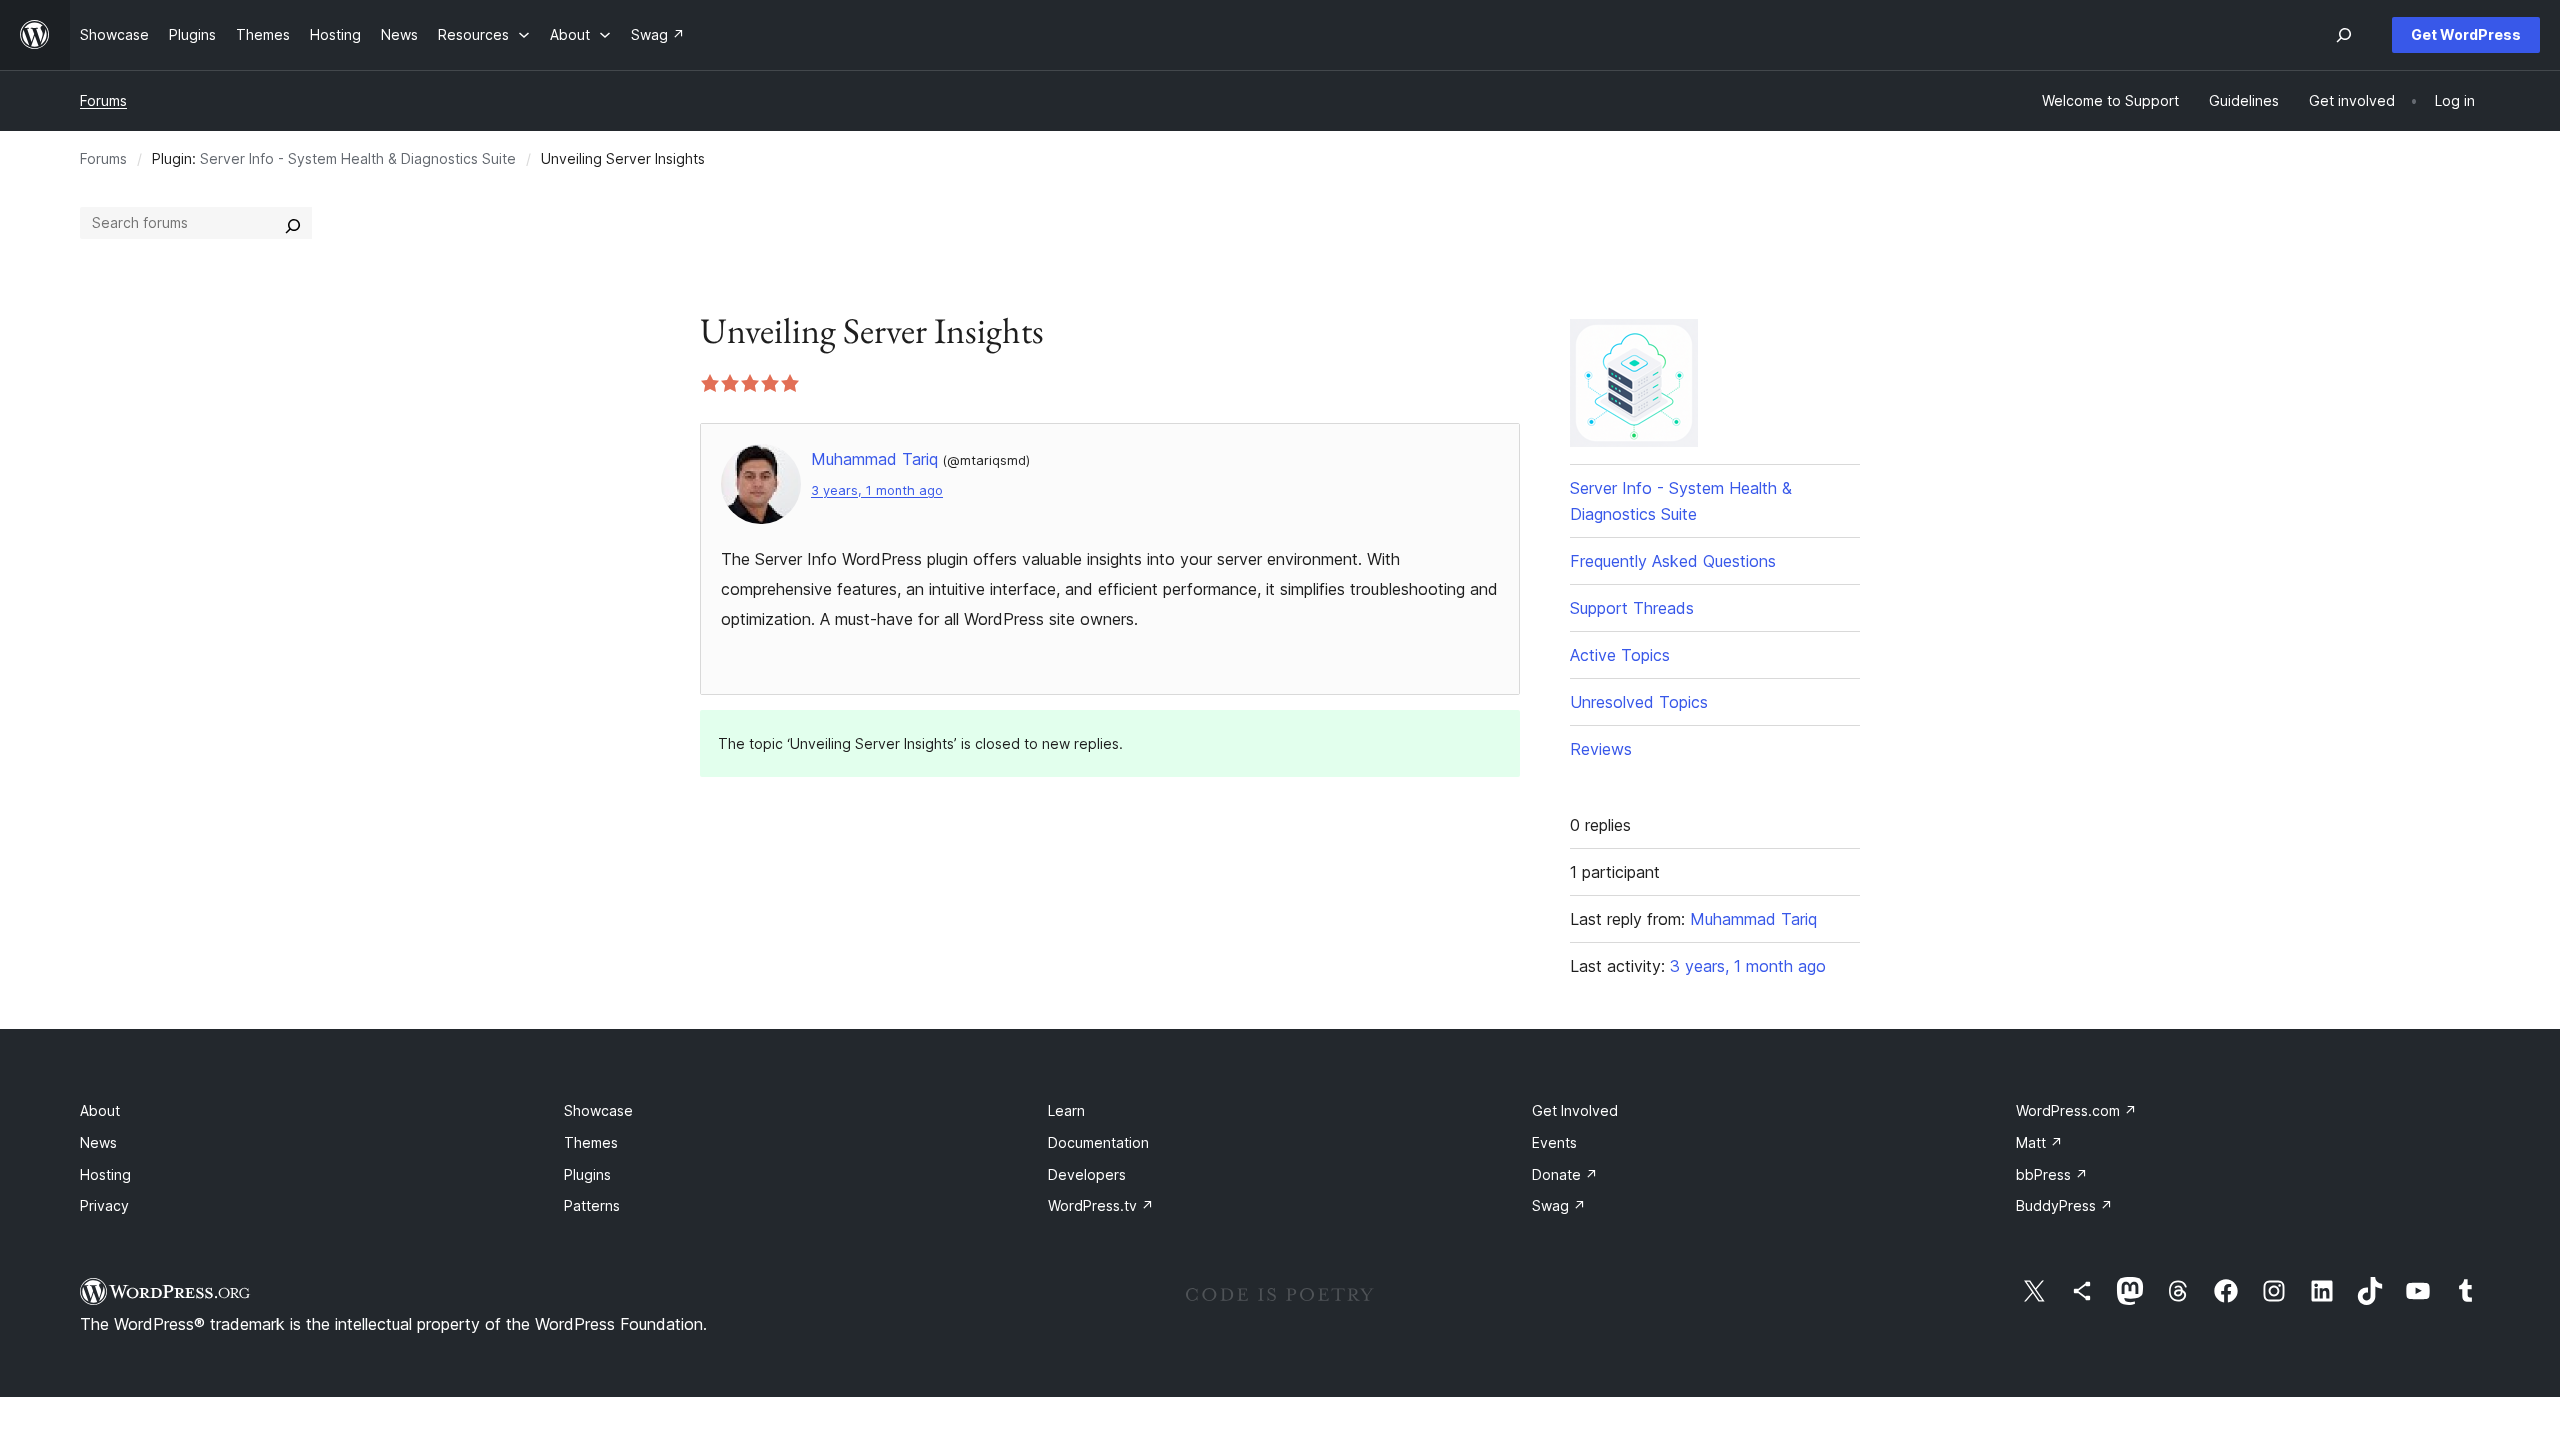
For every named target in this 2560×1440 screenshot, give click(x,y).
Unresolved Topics (1639, 702)
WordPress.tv (1101, 1205)
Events (1554, 1142)
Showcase (598, 1110)
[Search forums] (293, 223)
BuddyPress (2064, 1205)
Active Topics (1620, 655)
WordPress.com (2076, 1110)
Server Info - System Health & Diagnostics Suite (358, 158)
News (98, 1142)
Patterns (592, 1205)
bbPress (2052, 1174)
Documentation (1098, 1142)
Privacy (104, 1205)
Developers (1087, 1174)
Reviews (1601, 749)
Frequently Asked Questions (1673, 561)
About (100, 1110)
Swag (1559, 1205)
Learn (1066, 1110)
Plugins (587, 1174)
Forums (103, 100)
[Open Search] (2344, 35)
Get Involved (1575, 1110)
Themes (591, 1142)
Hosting (105, 1174)
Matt (2039, 1142)
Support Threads (1632, 608)
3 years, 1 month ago (877, 490)
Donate (1565, 1174)
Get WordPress (2466, 34)
